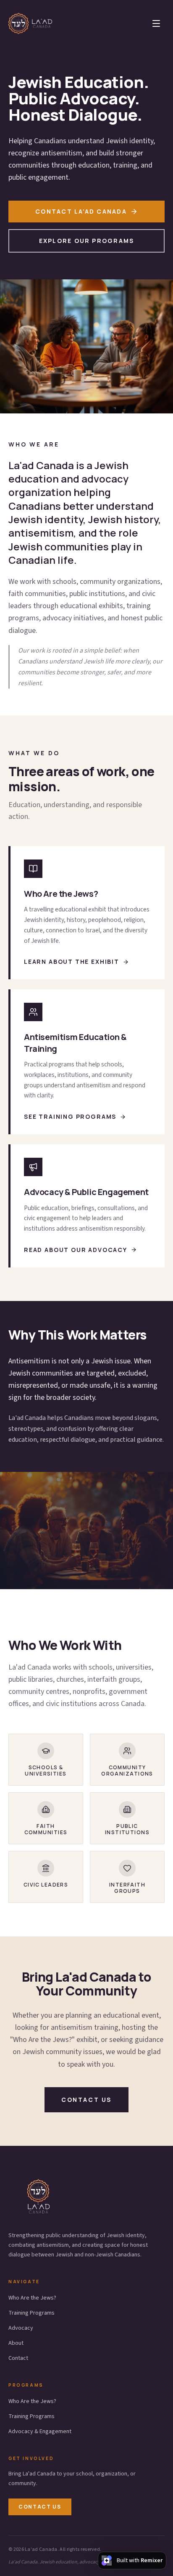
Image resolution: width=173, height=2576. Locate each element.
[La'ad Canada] (30, 23)
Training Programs (31, 2313)
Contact (18, 2358)
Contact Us (40, 2507)
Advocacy (21, 2328)
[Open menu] (156, 23)
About (16, 2343)
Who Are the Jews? (32, 2298)
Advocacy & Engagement (40, 2431)
